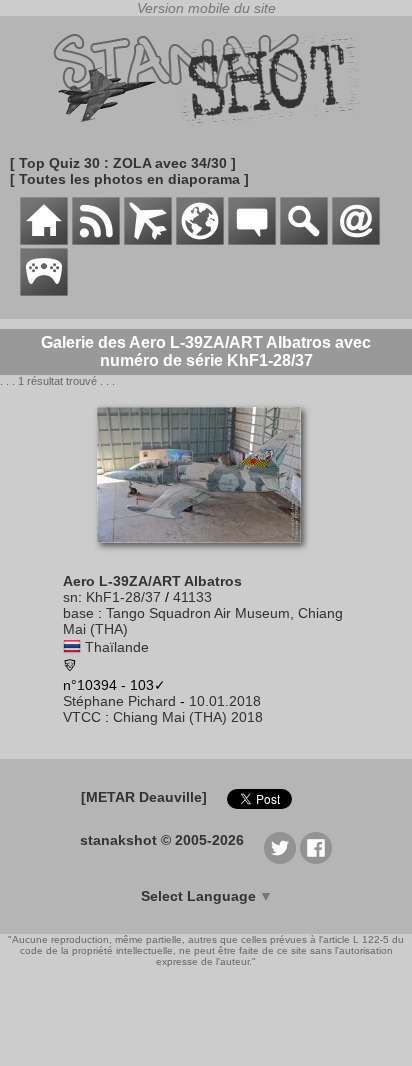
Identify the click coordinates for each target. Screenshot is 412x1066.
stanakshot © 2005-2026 (162, 840)
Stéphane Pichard (119, 701)
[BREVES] (96, 240)
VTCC (82, 717)
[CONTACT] (356, 240)
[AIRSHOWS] (200, 240)
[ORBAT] (148, 240)
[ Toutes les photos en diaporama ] (129, 179)
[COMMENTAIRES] (252, 240)
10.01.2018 (225, 701)
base (78, 613)
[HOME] (44, 240)
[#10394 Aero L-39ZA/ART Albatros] (206, 553)
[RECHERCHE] (304, 240)
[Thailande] (72, 647)
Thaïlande (117, 647)
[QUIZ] (44, 291)
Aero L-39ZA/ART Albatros (152, 581)
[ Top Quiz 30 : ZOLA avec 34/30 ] (123, 163)
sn (70, 597)
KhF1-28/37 (123, 597)
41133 (192, 597)
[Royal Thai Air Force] (70, 667)
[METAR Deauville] (144, 797)
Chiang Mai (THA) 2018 (188, 717)
